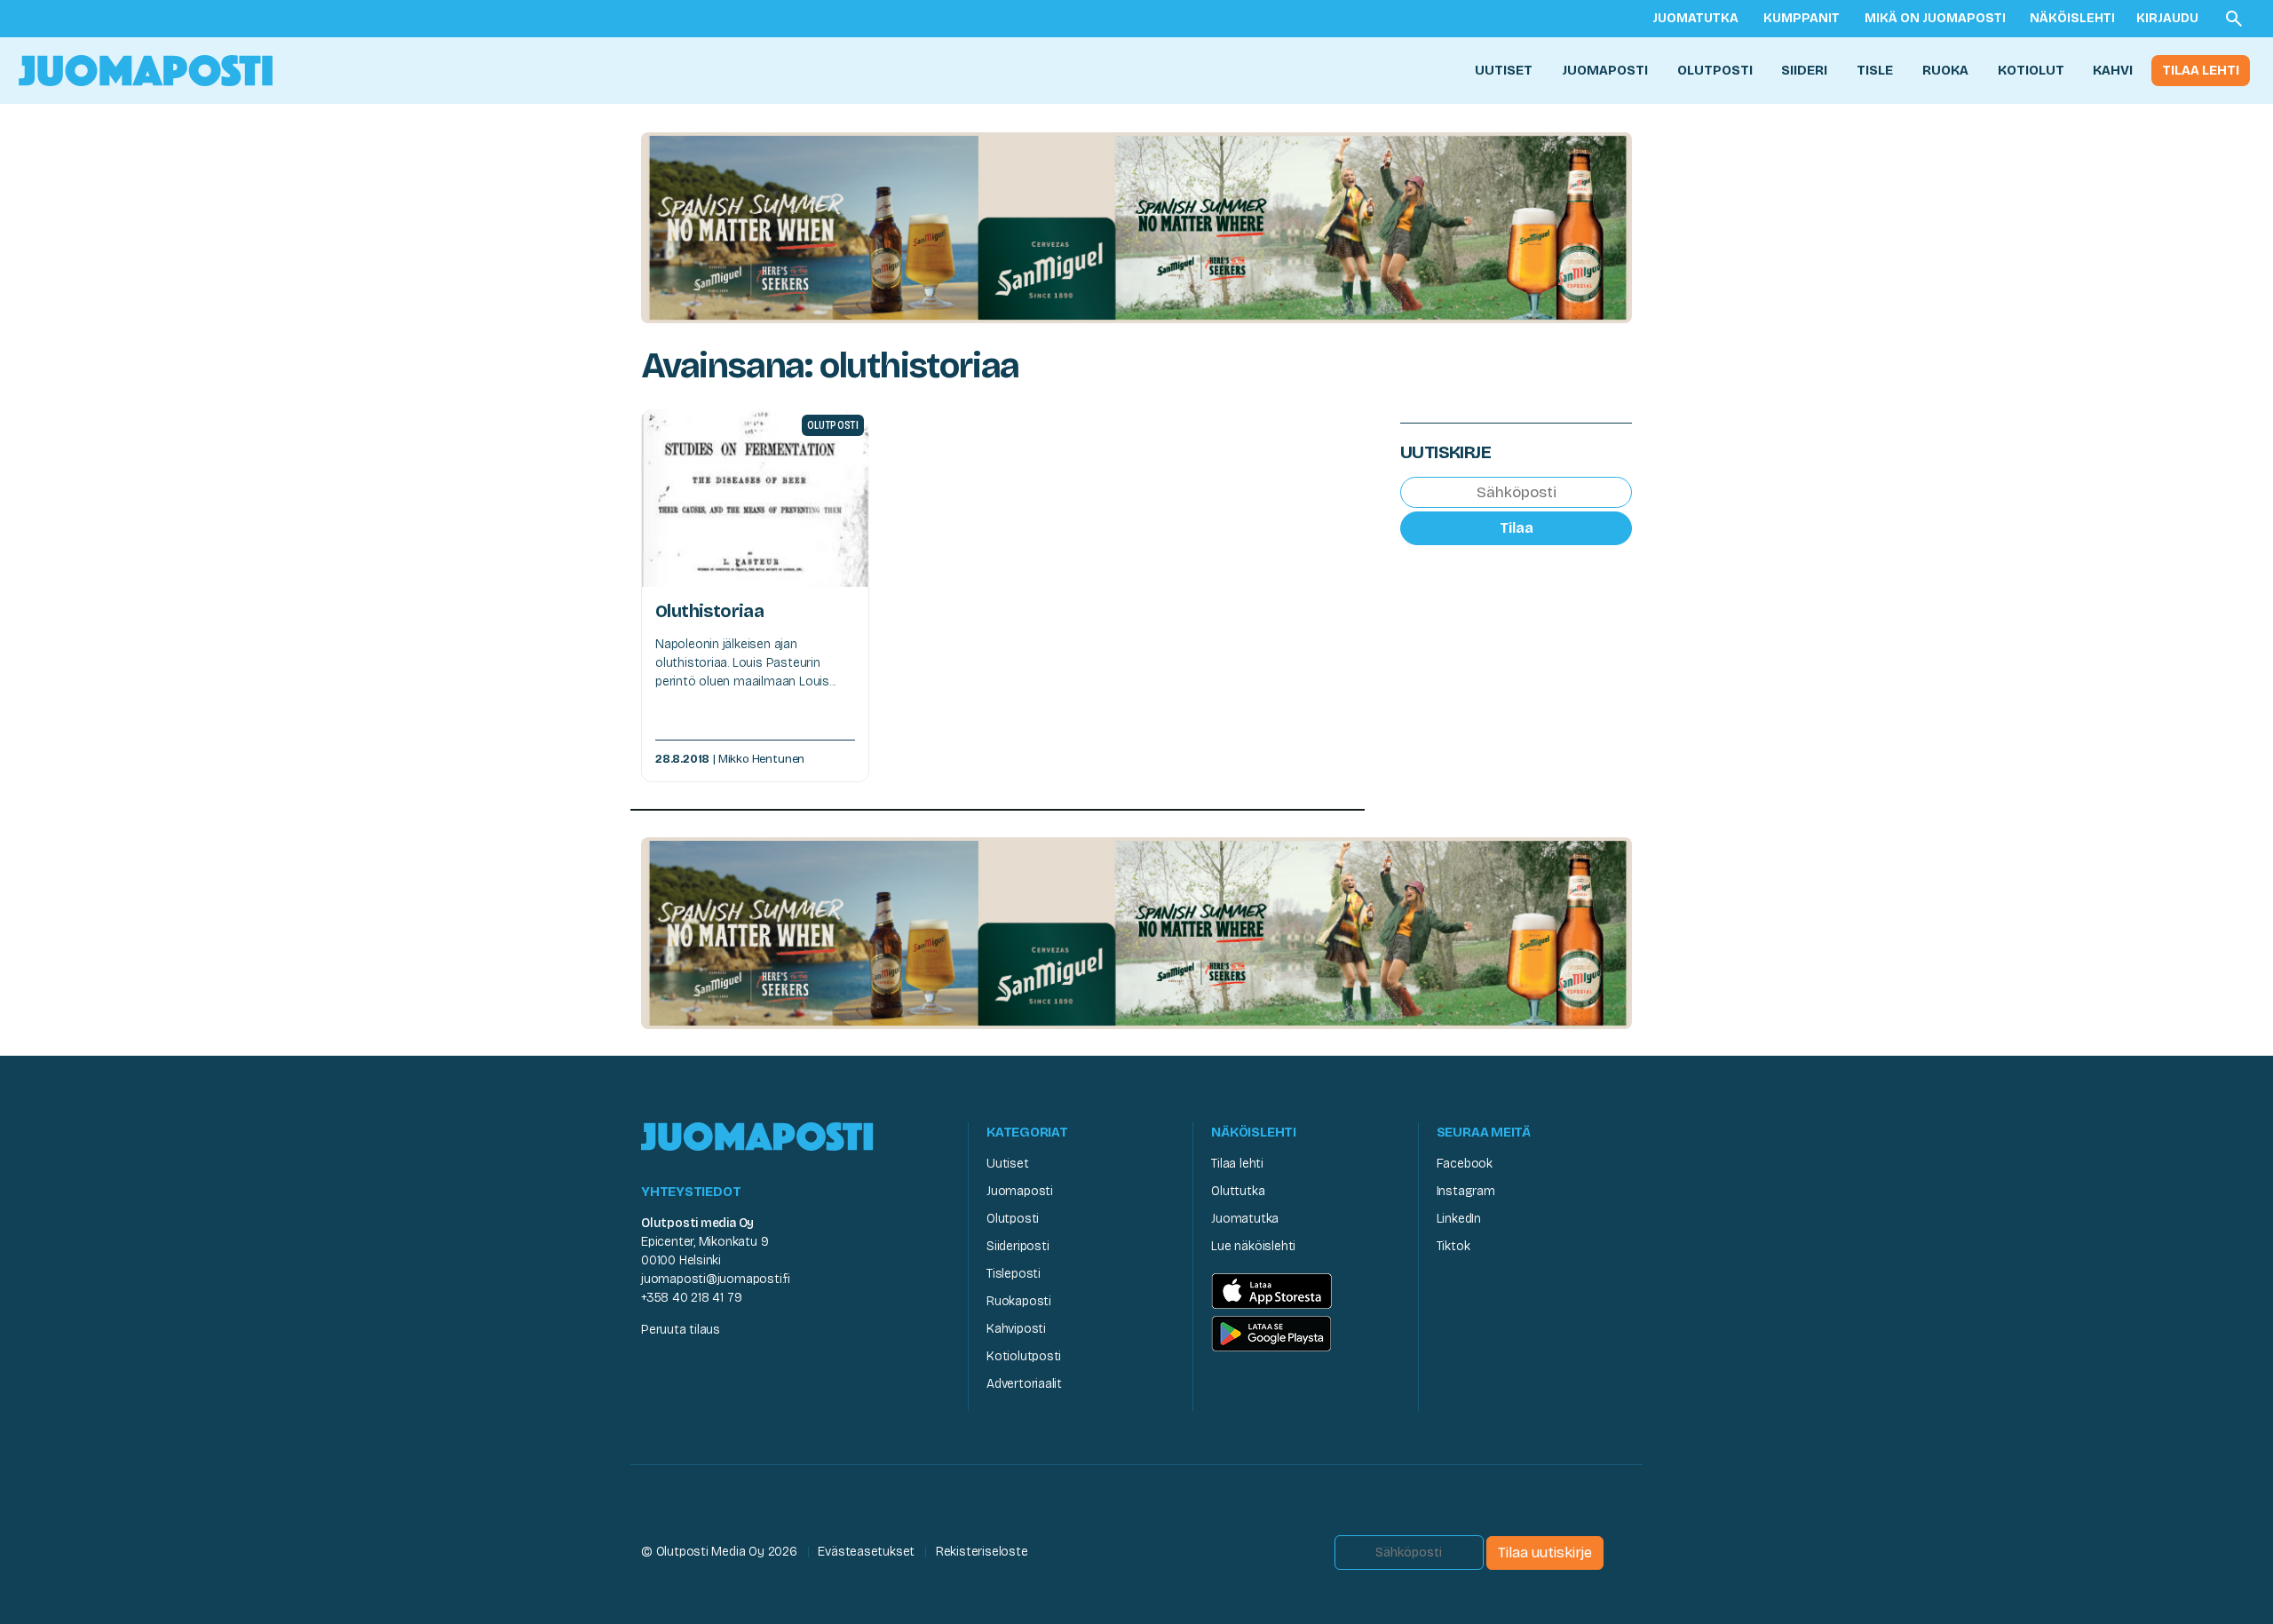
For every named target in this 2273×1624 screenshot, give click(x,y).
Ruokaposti (1019, 1301)
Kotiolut (2031, 70)
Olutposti (1715, 70)
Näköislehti (2072, 18)
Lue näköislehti (1253, 1246)
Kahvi (2113, 70)
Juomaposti (1605, 70)
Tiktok (1453, 1246)
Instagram (1466, 1191)
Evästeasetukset (866, 1552)
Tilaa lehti (2201, 70)
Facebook (1465, 1164)
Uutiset (1504, 70)
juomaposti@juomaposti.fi (716, 1279)
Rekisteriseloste (982, 1552)
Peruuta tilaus (681, 1330)
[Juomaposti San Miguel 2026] (1136, 227)
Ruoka (1945, 70)
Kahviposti (1016, 1329)
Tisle (1875, 70)
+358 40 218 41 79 (691, 1298)
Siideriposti (1018, 1246)
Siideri (1804, 70)
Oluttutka (1238, 1191)
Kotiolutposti (1024, 1356)
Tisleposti (1014, 1274)
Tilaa (1517, 528)
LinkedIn (1459, 1219)
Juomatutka (1695, 18)
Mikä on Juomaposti (1935, 18)
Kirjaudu (2167, 18)
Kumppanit (1802, 18)
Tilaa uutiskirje (1545, 1553)
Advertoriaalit (1024, 1384)
